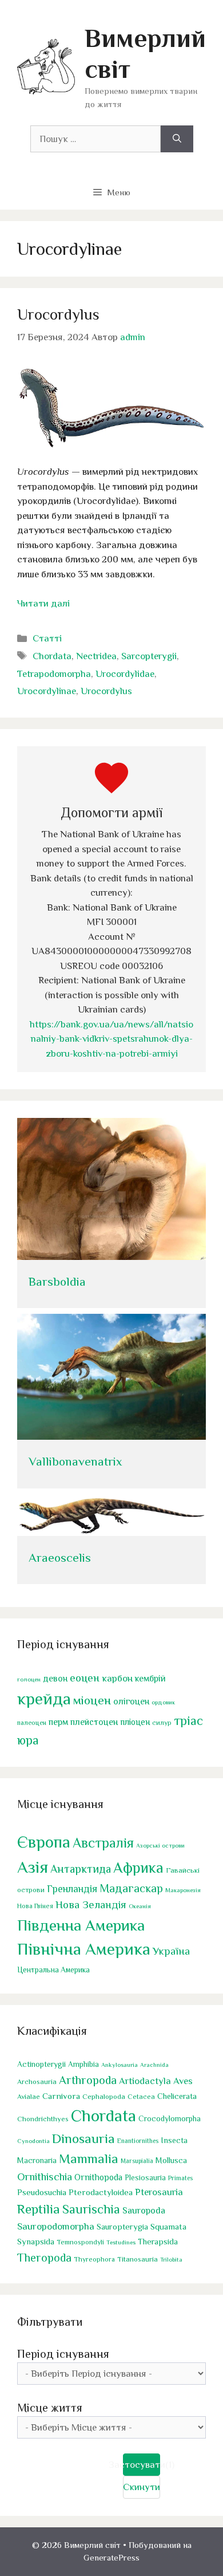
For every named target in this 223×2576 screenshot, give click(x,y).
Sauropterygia (122, 2227)
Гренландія (72, 1889)
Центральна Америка (53, 1970)
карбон (117, 1678)
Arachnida (154, 2065)
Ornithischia (45, 2177)
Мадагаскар (131, 1888)
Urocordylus (58, 314)
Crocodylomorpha (170, 2119)
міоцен (92, 1700)
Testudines (121, 2242)
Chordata (52, 656)
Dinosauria (83, 2138)
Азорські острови (160, 1845)
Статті (47, 638)
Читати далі (43, 603)
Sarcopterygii (149, 656)
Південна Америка (81, 1925)
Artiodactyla (145, 2081)
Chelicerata (177, 2096)
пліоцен (135, 1722)
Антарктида (81, 1869)
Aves (183, 2081)
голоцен (29, 1679)
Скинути (142, 2487)
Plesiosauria (145, 2178)
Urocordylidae (125, 674)
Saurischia (91, 2209)
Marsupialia (137, 2161)
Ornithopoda (98, 2177)
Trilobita (171, 2259)
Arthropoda (88, 2080)
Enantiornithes (138, 2141)
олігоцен (131, 1701)
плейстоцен (94, 1722)
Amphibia (83, 2064)
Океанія (140, 1906)
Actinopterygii (41, 2064)
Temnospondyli (80, 2242)
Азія (33, 1867)
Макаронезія (183, 1890)
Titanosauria (138, 2259)
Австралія (103, 1843)
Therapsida (158, 2242)
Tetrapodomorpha (54, 674)
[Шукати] (177, 139)
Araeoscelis (60, 1558)
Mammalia (89, 2159)
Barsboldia (57, 1282)
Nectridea (96, 656)
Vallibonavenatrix (75, 1462)
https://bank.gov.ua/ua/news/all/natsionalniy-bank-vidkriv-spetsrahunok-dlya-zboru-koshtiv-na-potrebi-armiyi (111, 1039)
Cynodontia (33, 2141)
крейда (44, 1699)
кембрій (150, 1679)
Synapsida (36, 2242)
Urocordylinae (47, 691)
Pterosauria (159, 2192)
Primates (180, 2178)
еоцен (85, 1678)
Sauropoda (144, 2210)
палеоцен (32, 1723)
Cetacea (141, 2097)
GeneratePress (111, 2557)
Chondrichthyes (43, 2119)
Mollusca (171, 2160)
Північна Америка (84, 1949)
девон (55, 1678)
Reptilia (39, 2209)
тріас (188, 1721)
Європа (44, 1842)
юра (28, 1740)
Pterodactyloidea (101, 2192)
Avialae (29, 2097)
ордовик (163, 1702)
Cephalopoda (104, 2096)
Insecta (174, 2140)
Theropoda (44, 2258)
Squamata (168, 2226)
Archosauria (37, 2082)
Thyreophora (94, 2259)
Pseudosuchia (42, 2192)
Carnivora (61, 2096)
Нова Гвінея (35, 1906)
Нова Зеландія (91, 1905)
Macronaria (37, 2160)
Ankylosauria (120, 2065)
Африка (138, 1868)
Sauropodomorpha (56, 2226)
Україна (171, 1951)
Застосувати (142, 2465)
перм (58, 1722)
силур (162, 1723)
